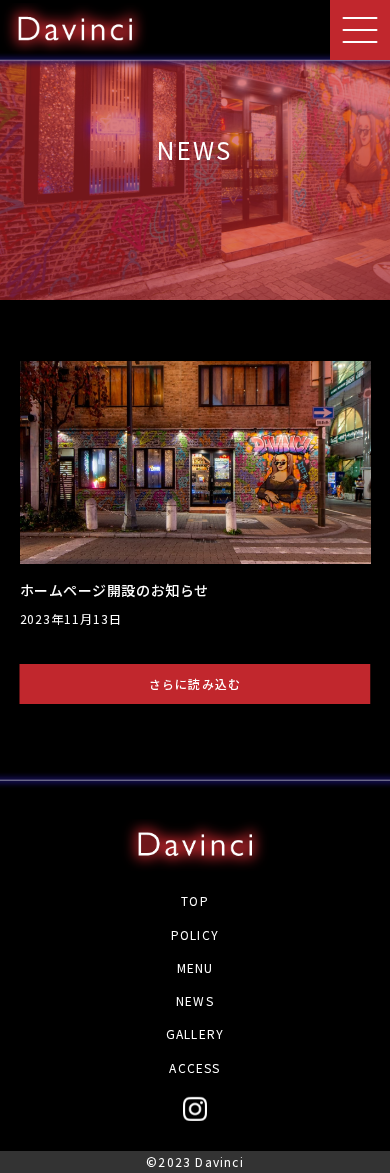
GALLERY (195, 1033)
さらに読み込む (195, 683)
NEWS (195, 1000)
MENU (195, 967)
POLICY (195, 934)
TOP (195, 900)
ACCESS (194, 1067)
